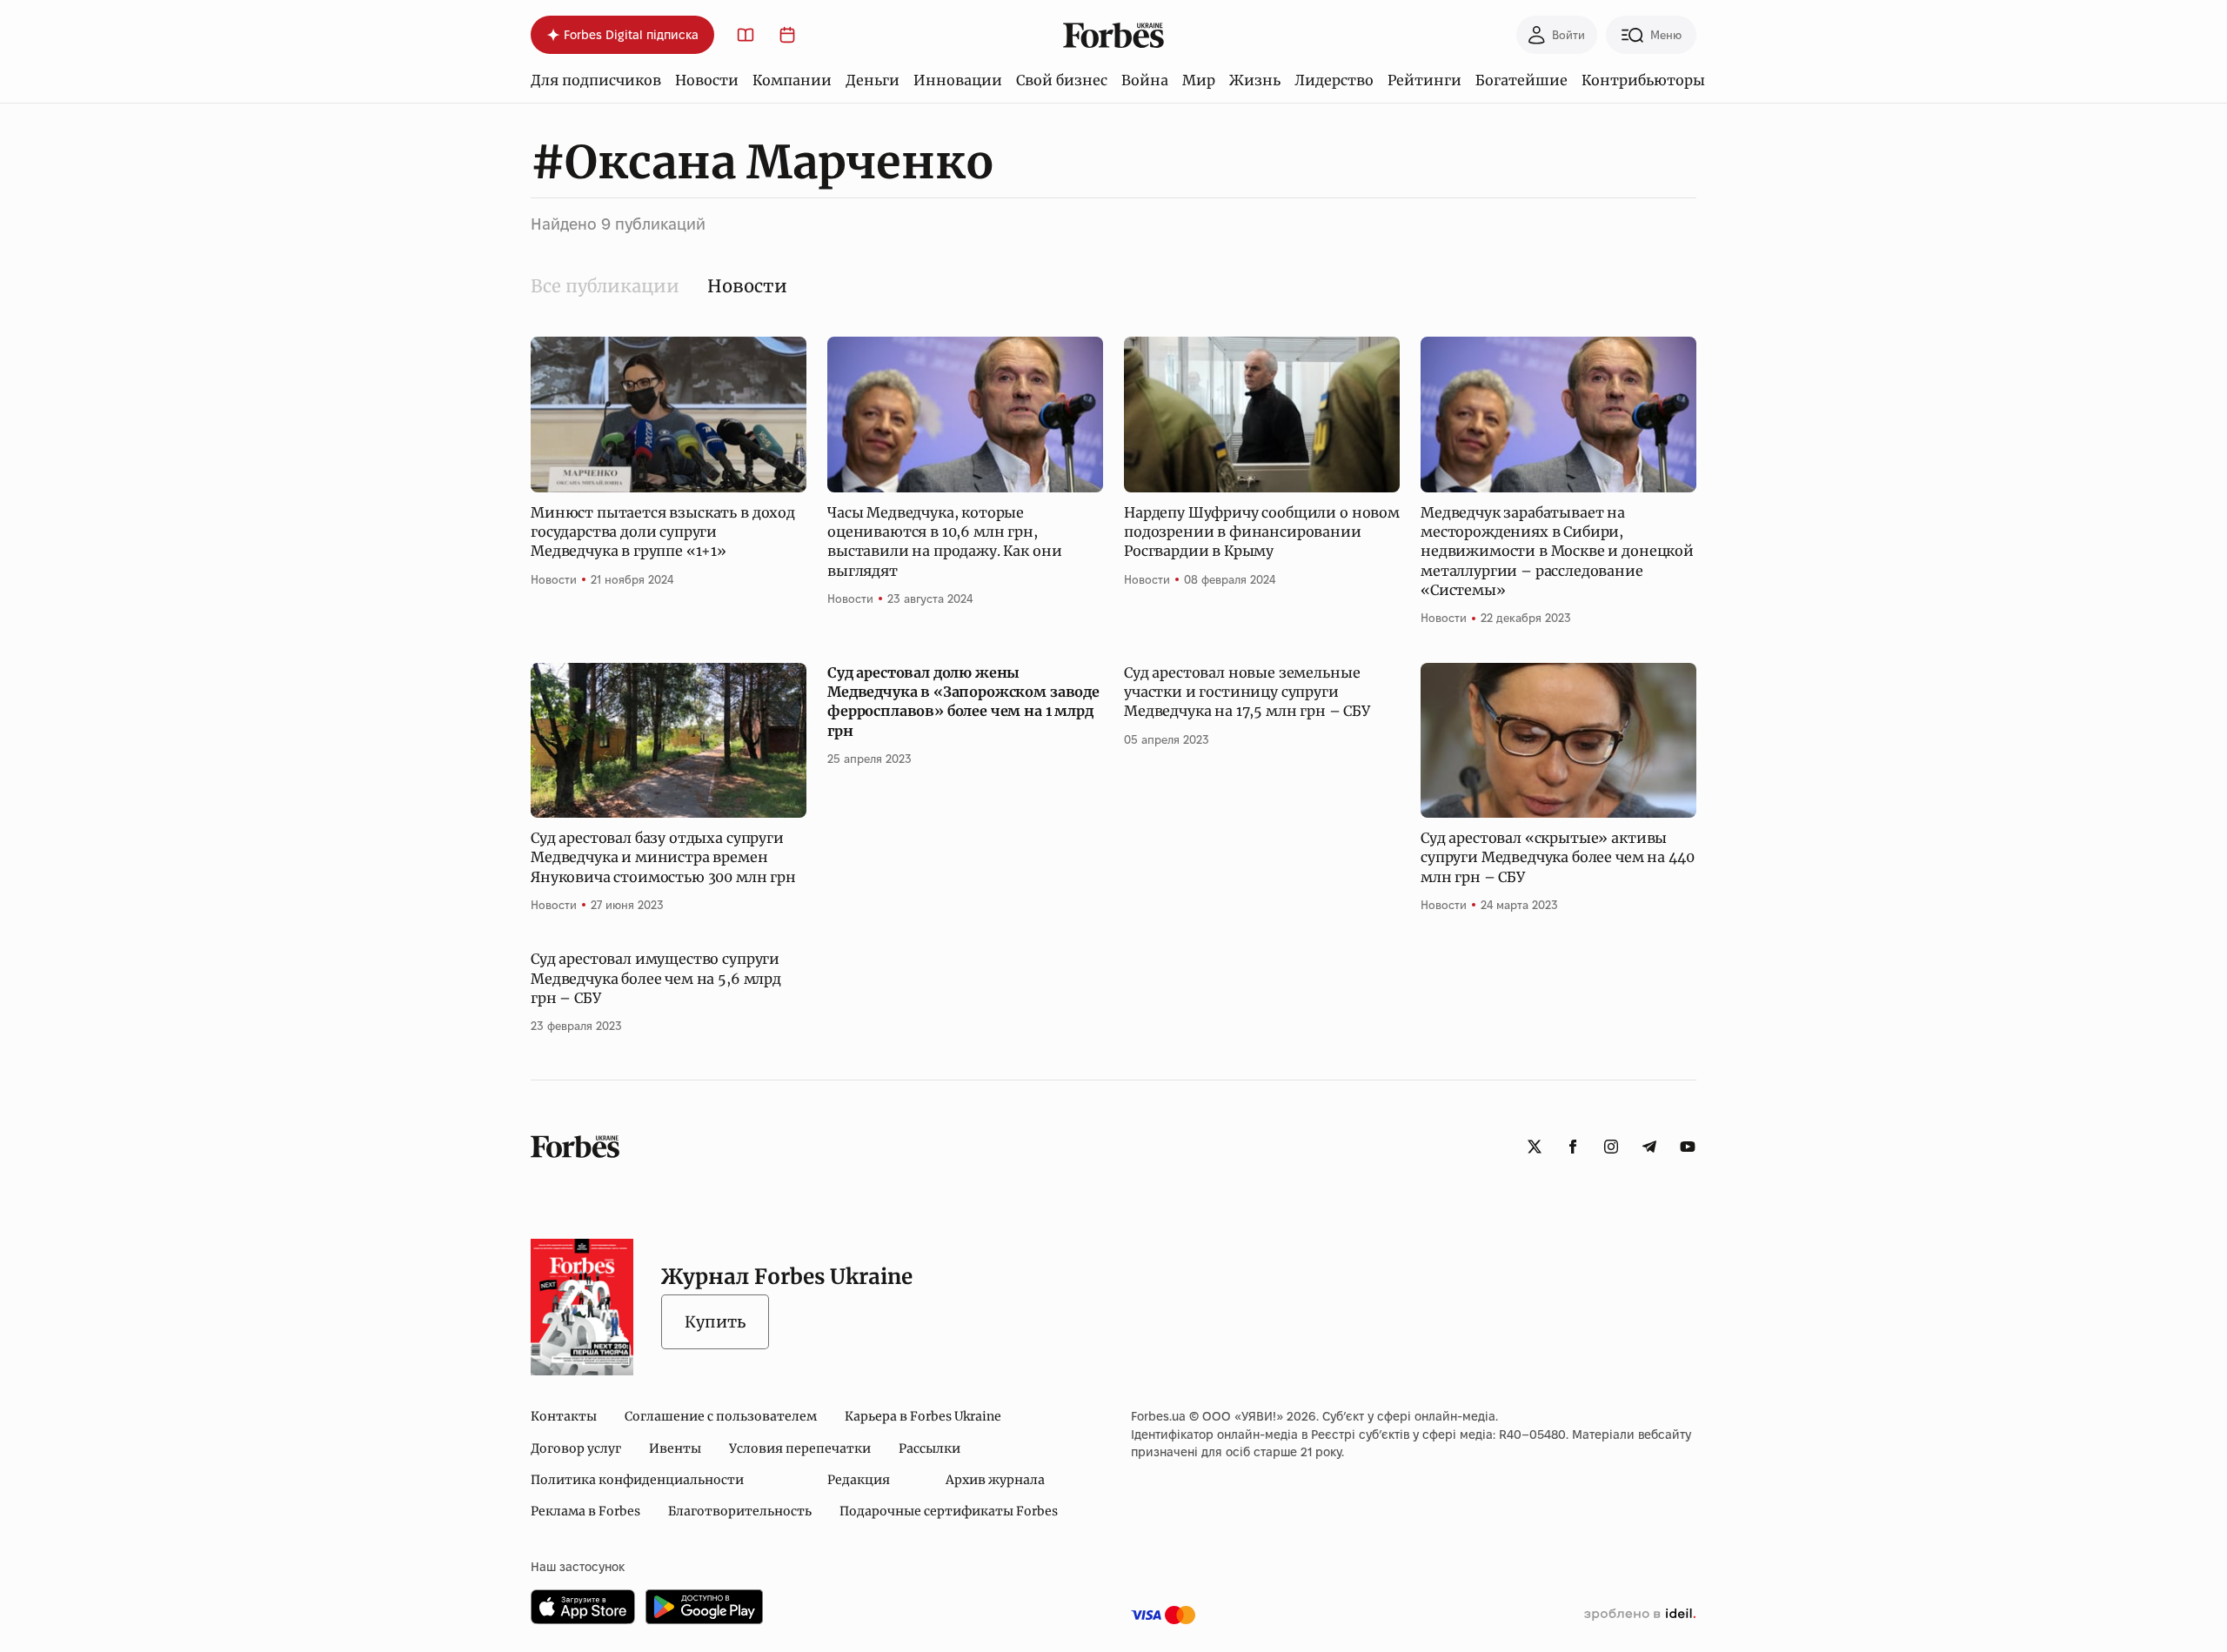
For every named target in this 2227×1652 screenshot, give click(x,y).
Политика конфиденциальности (637, 1480)
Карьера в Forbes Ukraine (923, 1416)
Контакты (564, 1416)
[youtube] (1688, 1147)
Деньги (873, 80)
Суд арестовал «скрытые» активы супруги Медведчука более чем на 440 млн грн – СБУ (1557, 857)
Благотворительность (740, 1511)
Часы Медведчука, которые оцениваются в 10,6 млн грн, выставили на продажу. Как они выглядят (944, 542)
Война (1145, 80)
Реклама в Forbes (585, 1511)
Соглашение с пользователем (721, 1416)
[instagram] (1611, 1147)
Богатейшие (1521, 80)
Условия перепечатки (800, 1448)
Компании (792, 80)
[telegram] (1649, 1147)
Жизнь (1255, 80)
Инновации (958, 80)
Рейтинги (1424, 80)
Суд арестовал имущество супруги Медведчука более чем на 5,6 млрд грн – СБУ (656, 978)
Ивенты (675, 1448)
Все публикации (605, 286)
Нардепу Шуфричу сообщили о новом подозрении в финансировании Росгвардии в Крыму (1262, 532)
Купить (715, 1322)
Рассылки (930, 1448)
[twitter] (1535, 1147)
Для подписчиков (596, 80)
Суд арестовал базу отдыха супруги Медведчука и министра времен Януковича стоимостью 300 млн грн (663, 857)
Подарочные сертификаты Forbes (949, 1511)
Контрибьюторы (1643, 80)
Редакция (859, 1480)
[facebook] (1573, 1147)
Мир (1199, 80)
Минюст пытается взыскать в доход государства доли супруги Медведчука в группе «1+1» (663, 532)
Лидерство (1334, 80)
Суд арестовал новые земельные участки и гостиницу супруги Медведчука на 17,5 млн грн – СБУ (1247, 692)
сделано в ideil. (1640, 1615)
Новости (707, 80)
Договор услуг (576, 1448)
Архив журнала (995, 1480)
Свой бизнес (1062, 80)
